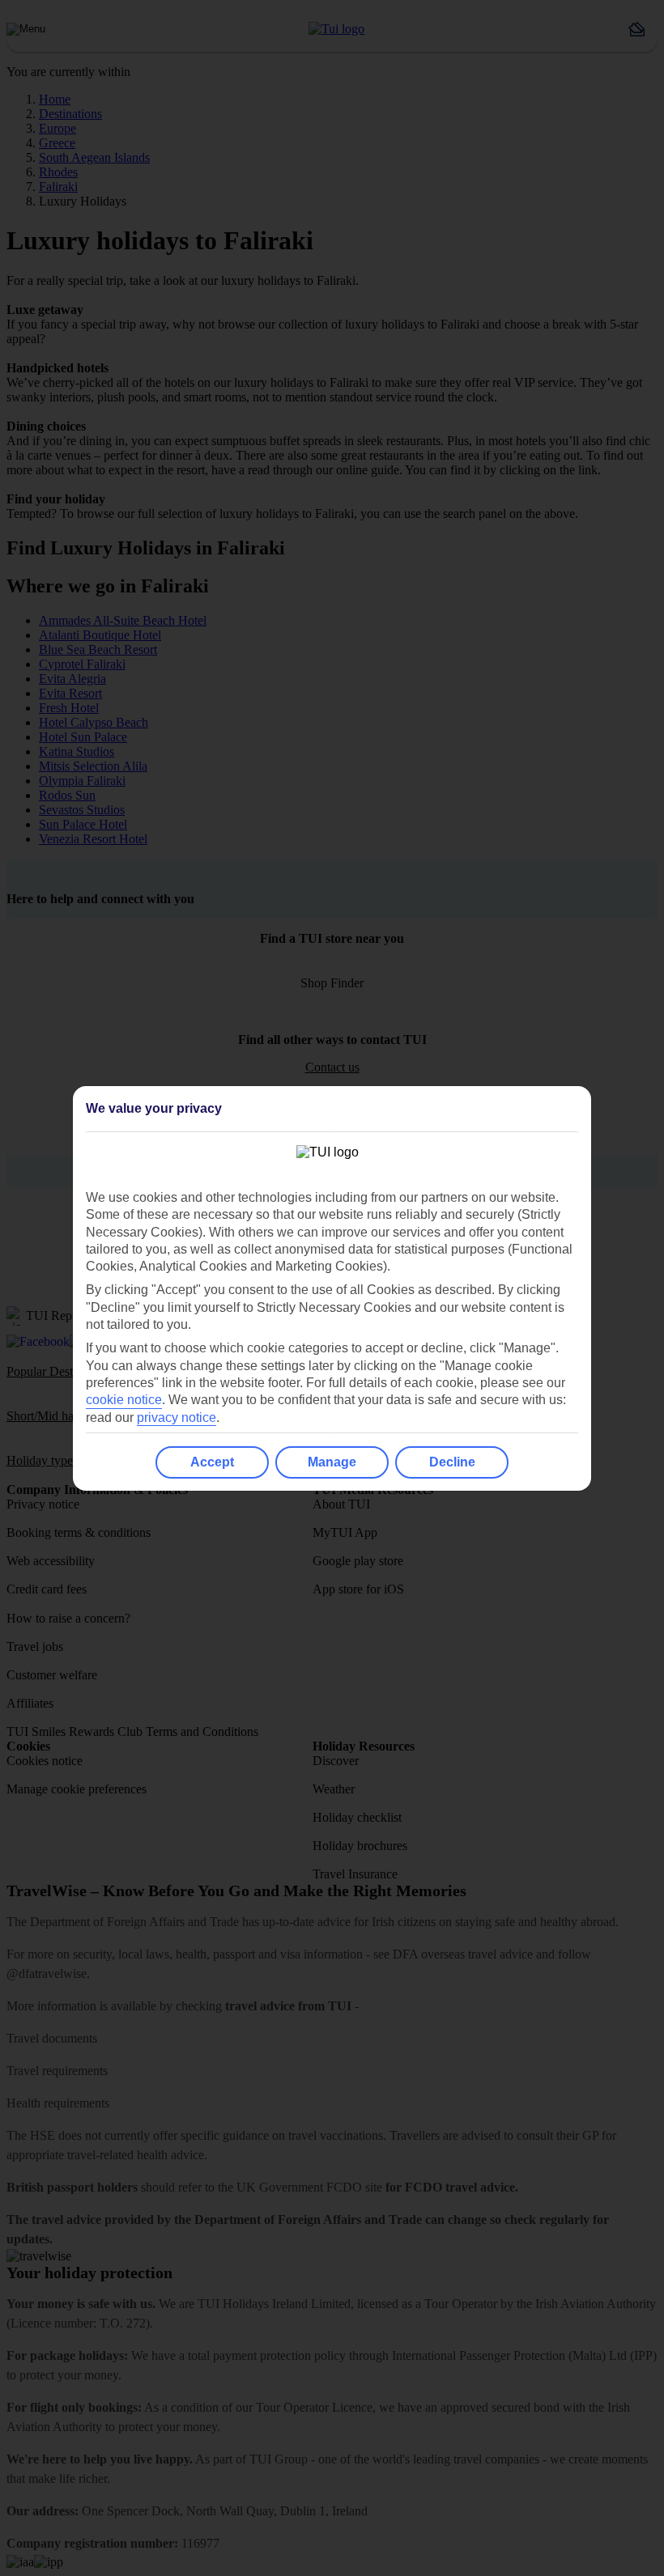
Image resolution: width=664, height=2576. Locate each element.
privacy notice (177, 1417)
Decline (452, 1462)
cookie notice (124, 1400)
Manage (332, 1462)
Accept (212, 1462)
